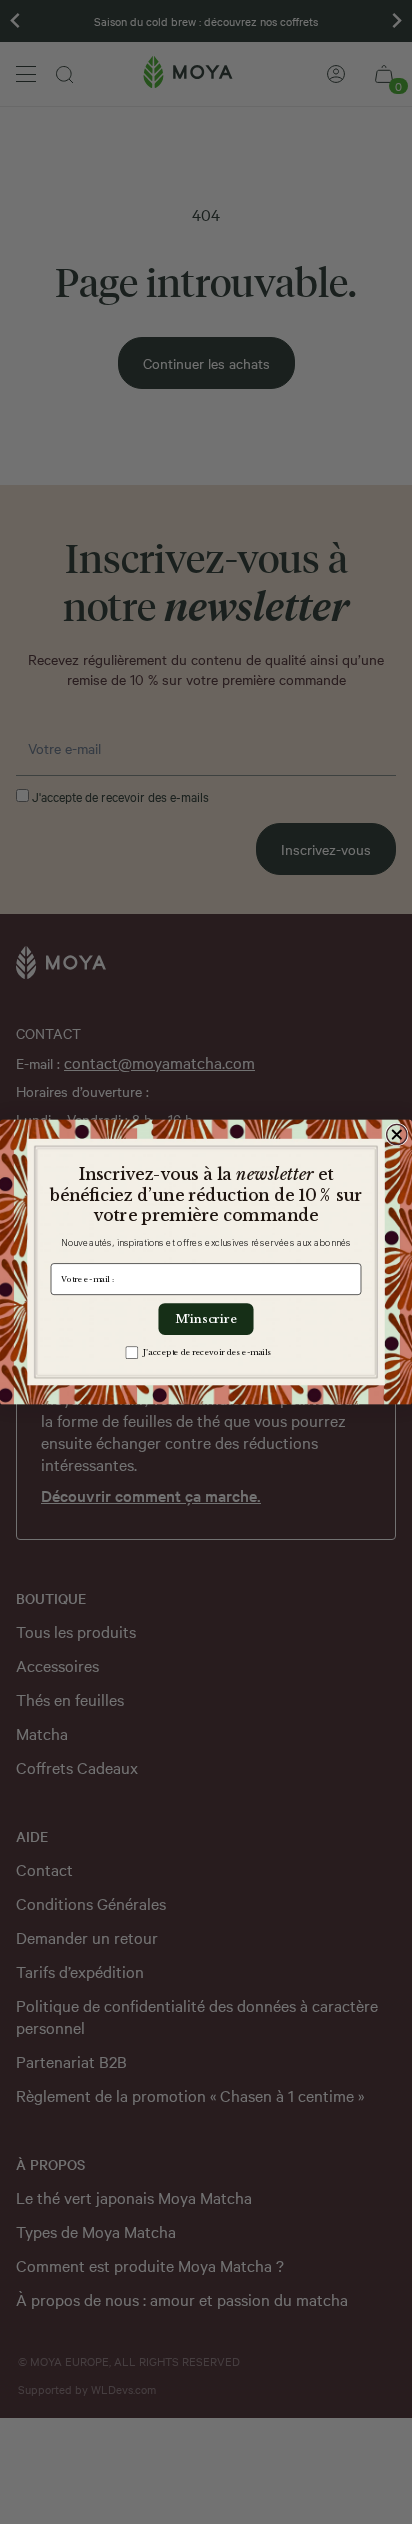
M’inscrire (206, 1319)
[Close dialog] (397, 1134)
